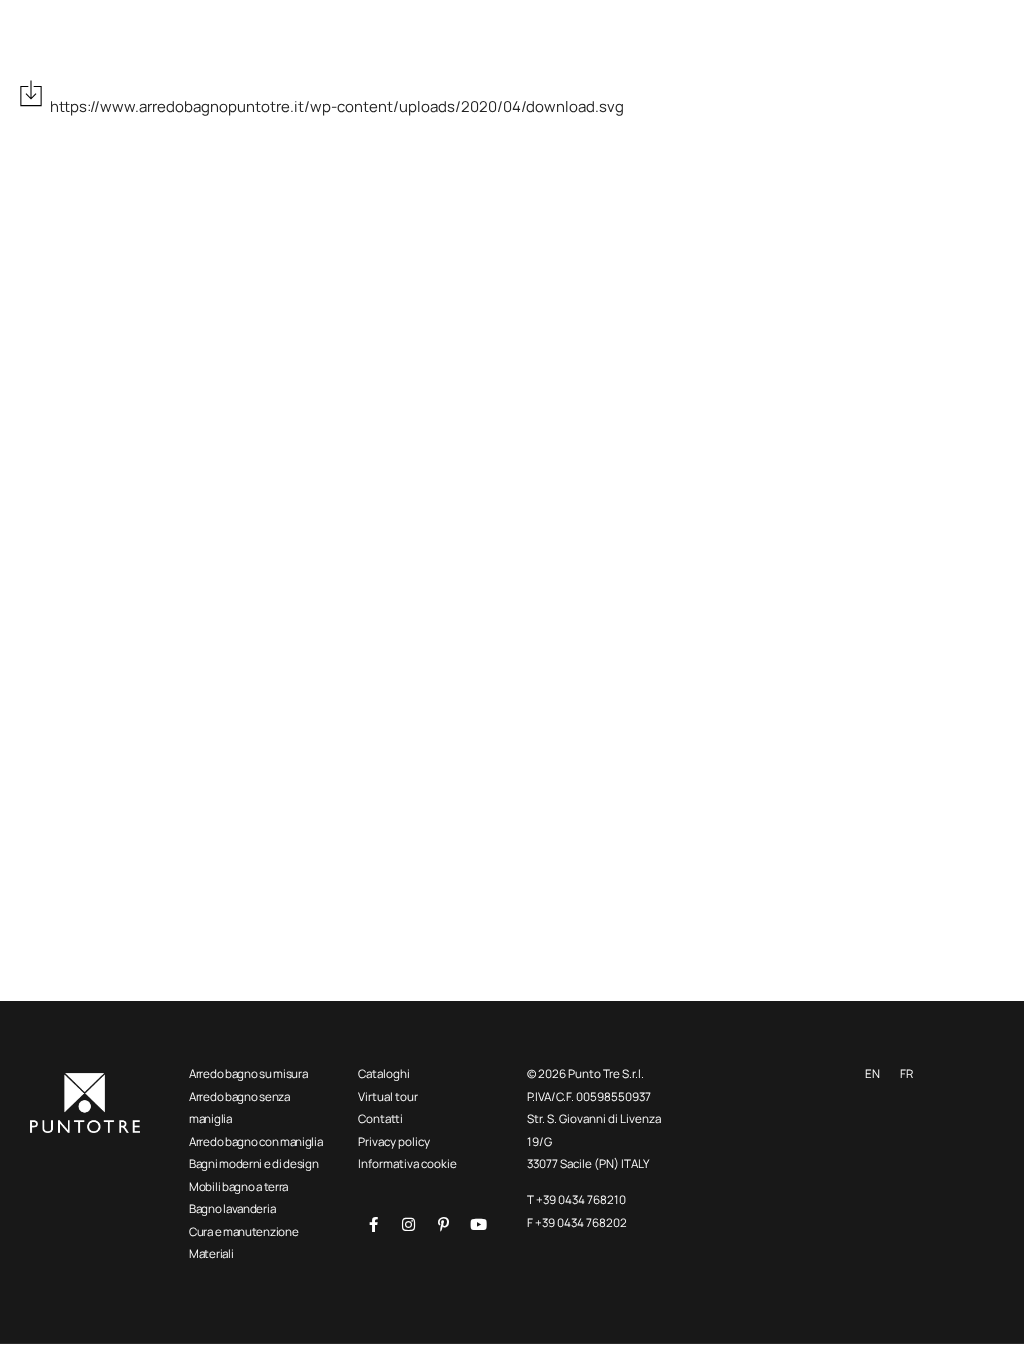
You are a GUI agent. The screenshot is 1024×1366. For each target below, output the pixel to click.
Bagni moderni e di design (254, 1163)
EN (872, 1073)
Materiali (211, 1253)
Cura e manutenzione (243, 1231)
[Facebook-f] (373, 1224)
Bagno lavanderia (232, 1208)
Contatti (380, 1118)
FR (906, 1073)
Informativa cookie (407, 1163)
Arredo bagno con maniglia (256, 1141)
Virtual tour (388, 1096)
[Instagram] (408, 1224)
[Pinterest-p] (443, 1224)
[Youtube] (478, 1224)
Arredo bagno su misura (248, 1073)
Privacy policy (394, 1141)
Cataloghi (384, 1073)
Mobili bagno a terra (238, 1186)
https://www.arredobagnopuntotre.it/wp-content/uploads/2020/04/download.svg (337, 106)
